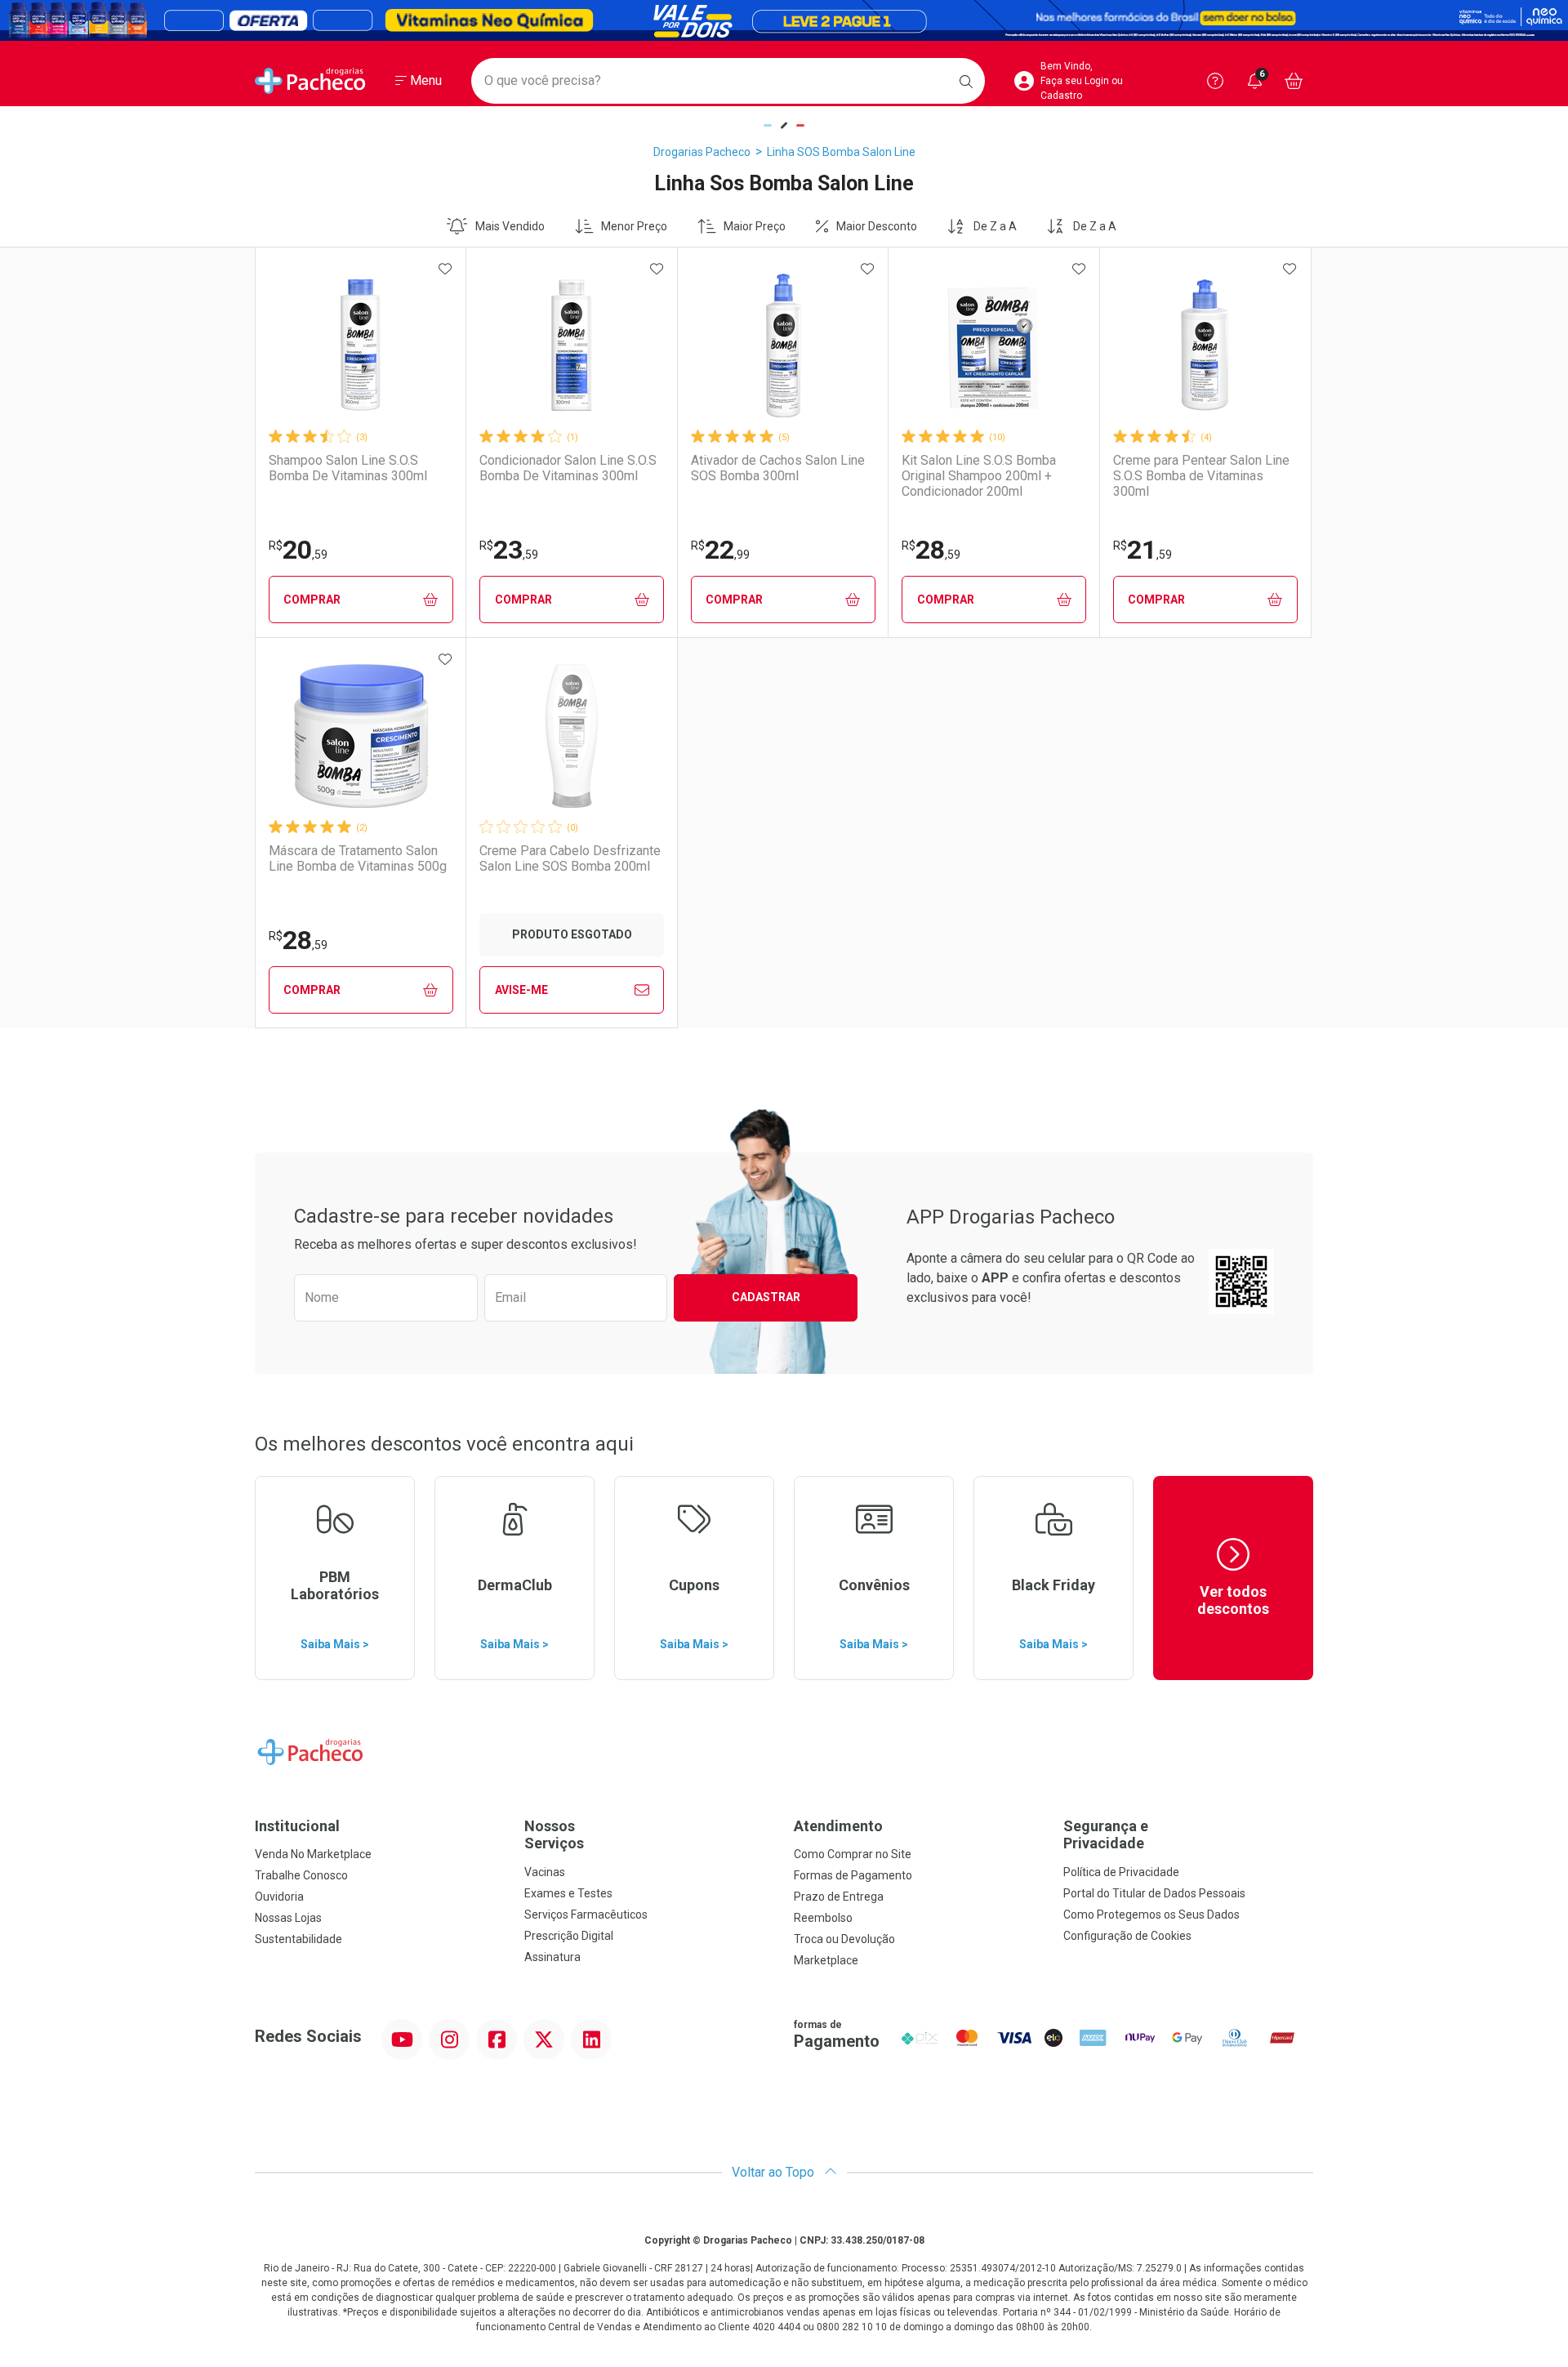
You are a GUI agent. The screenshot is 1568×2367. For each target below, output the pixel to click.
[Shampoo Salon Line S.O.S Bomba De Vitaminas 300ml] (361, 345)
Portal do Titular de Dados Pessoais (1154, 1893)
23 (509, 550)
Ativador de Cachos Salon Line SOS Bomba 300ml (778, 468)
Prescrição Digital (569, 1936)
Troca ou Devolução (844, 1939)
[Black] (784, 20)
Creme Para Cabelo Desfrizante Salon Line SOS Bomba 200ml (570, 858)
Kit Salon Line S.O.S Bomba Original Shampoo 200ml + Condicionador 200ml (979, 476)
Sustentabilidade (298, 1939)
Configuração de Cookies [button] (1127, 1936)
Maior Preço (755, 226)
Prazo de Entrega (839, 1897)
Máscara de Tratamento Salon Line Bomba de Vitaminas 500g (358, 858)
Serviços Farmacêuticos (586, 1915)
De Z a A (995, 226)
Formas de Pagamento (853, 1875)
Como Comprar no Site (853, 1854)
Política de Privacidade (1121, 1872)
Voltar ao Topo (775, 2172)
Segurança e (1106, 1835)
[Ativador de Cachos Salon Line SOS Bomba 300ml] (783, 345)
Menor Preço (634, 226)
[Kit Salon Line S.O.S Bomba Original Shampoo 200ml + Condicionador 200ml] (994, 345)
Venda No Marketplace (313, 1854)
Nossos (554, 1835)
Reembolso (823, 1918)
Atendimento (838, 1826)
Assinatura (552, 1957)
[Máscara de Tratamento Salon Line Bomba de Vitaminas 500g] (361, 736)
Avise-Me (521, 990)
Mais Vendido (510, 226)
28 (931, 550)
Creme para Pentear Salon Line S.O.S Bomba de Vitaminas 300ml (1201, 476)
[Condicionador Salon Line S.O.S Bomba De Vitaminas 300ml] (572, 345)
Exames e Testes (568, 1893)
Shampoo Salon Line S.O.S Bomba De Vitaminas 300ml (348, 468)
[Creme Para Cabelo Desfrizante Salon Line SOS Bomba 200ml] (572, 736)
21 (1143, 550)
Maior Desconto (877, 226)
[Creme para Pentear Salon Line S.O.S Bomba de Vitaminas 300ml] (1205, 345)
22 (720, 550)
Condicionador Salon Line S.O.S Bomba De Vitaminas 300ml (568, 468)
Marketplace (826, 1960)
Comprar (312, 600)
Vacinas (545, 1872)
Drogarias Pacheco (702, 152)
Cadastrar (766, 1297)
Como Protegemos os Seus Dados (1151, 1915)
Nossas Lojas (288, 1918)
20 (298, 550)
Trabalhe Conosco (301, 1875)
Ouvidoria (279, 1897)
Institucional (297, 1826)
